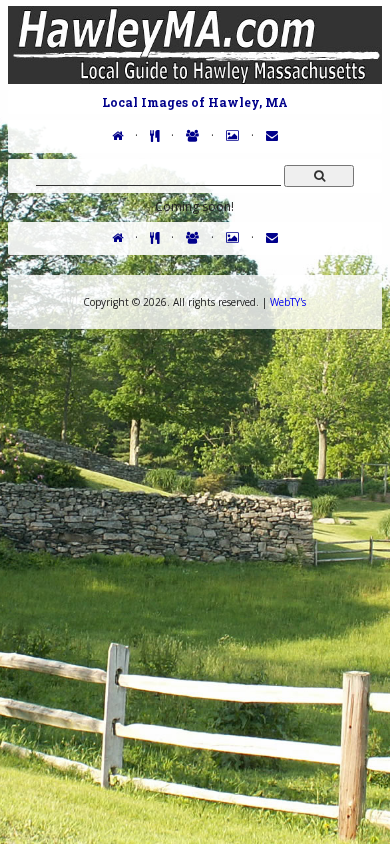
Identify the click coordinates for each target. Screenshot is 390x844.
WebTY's (288, 302)
